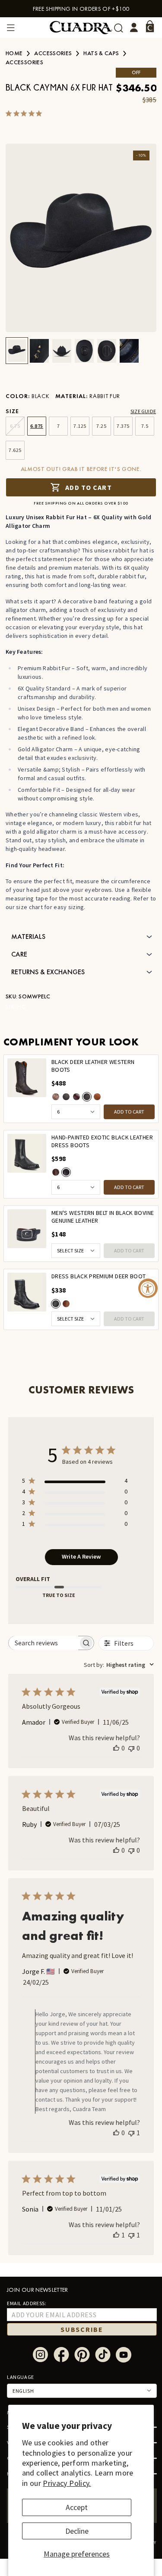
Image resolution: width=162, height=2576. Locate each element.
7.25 (101, 426)
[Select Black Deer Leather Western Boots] (87, 1097)
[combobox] (119, 1665)
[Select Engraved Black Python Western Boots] (66, 1097)
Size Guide (143, 411)
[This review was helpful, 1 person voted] (116, 2235)
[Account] (134, 28)
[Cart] (150, 26)
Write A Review (81, 1556)
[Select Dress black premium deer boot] (56, 1304)
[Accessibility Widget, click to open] (148, 1288)
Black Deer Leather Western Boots (93, 1066)
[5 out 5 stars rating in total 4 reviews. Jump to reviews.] (25, 113)
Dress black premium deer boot (98, 1276)
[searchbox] (44, 1643)
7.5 (145, 426)
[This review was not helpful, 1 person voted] (131, 2133)
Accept (77, 2507)
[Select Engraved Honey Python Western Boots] (56, 1097)
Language (21, 2377)
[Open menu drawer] (11, 28)
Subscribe (82, 2329)
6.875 (37, 426)
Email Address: (27, 2303)
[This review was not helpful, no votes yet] (131, 1748)
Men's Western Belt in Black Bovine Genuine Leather (103, 1217)
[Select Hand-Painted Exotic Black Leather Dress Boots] (66, 1172)
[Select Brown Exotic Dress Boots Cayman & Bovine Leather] (56, 1172)
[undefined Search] (119, 28)
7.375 (123, 426)
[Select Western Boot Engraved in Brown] (76, 1097)
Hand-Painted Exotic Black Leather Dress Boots (102, 1141)
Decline (77, 2531)
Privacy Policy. (67, 2483)
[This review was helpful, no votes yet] (116, 1748)
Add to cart (88, 487)
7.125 (80, 426)
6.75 (15, 426)
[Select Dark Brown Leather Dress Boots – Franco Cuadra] (66, 1304)
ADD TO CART (129, 1112)
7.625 (15, 450)
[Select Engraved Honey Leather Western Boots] (97, 1097)
